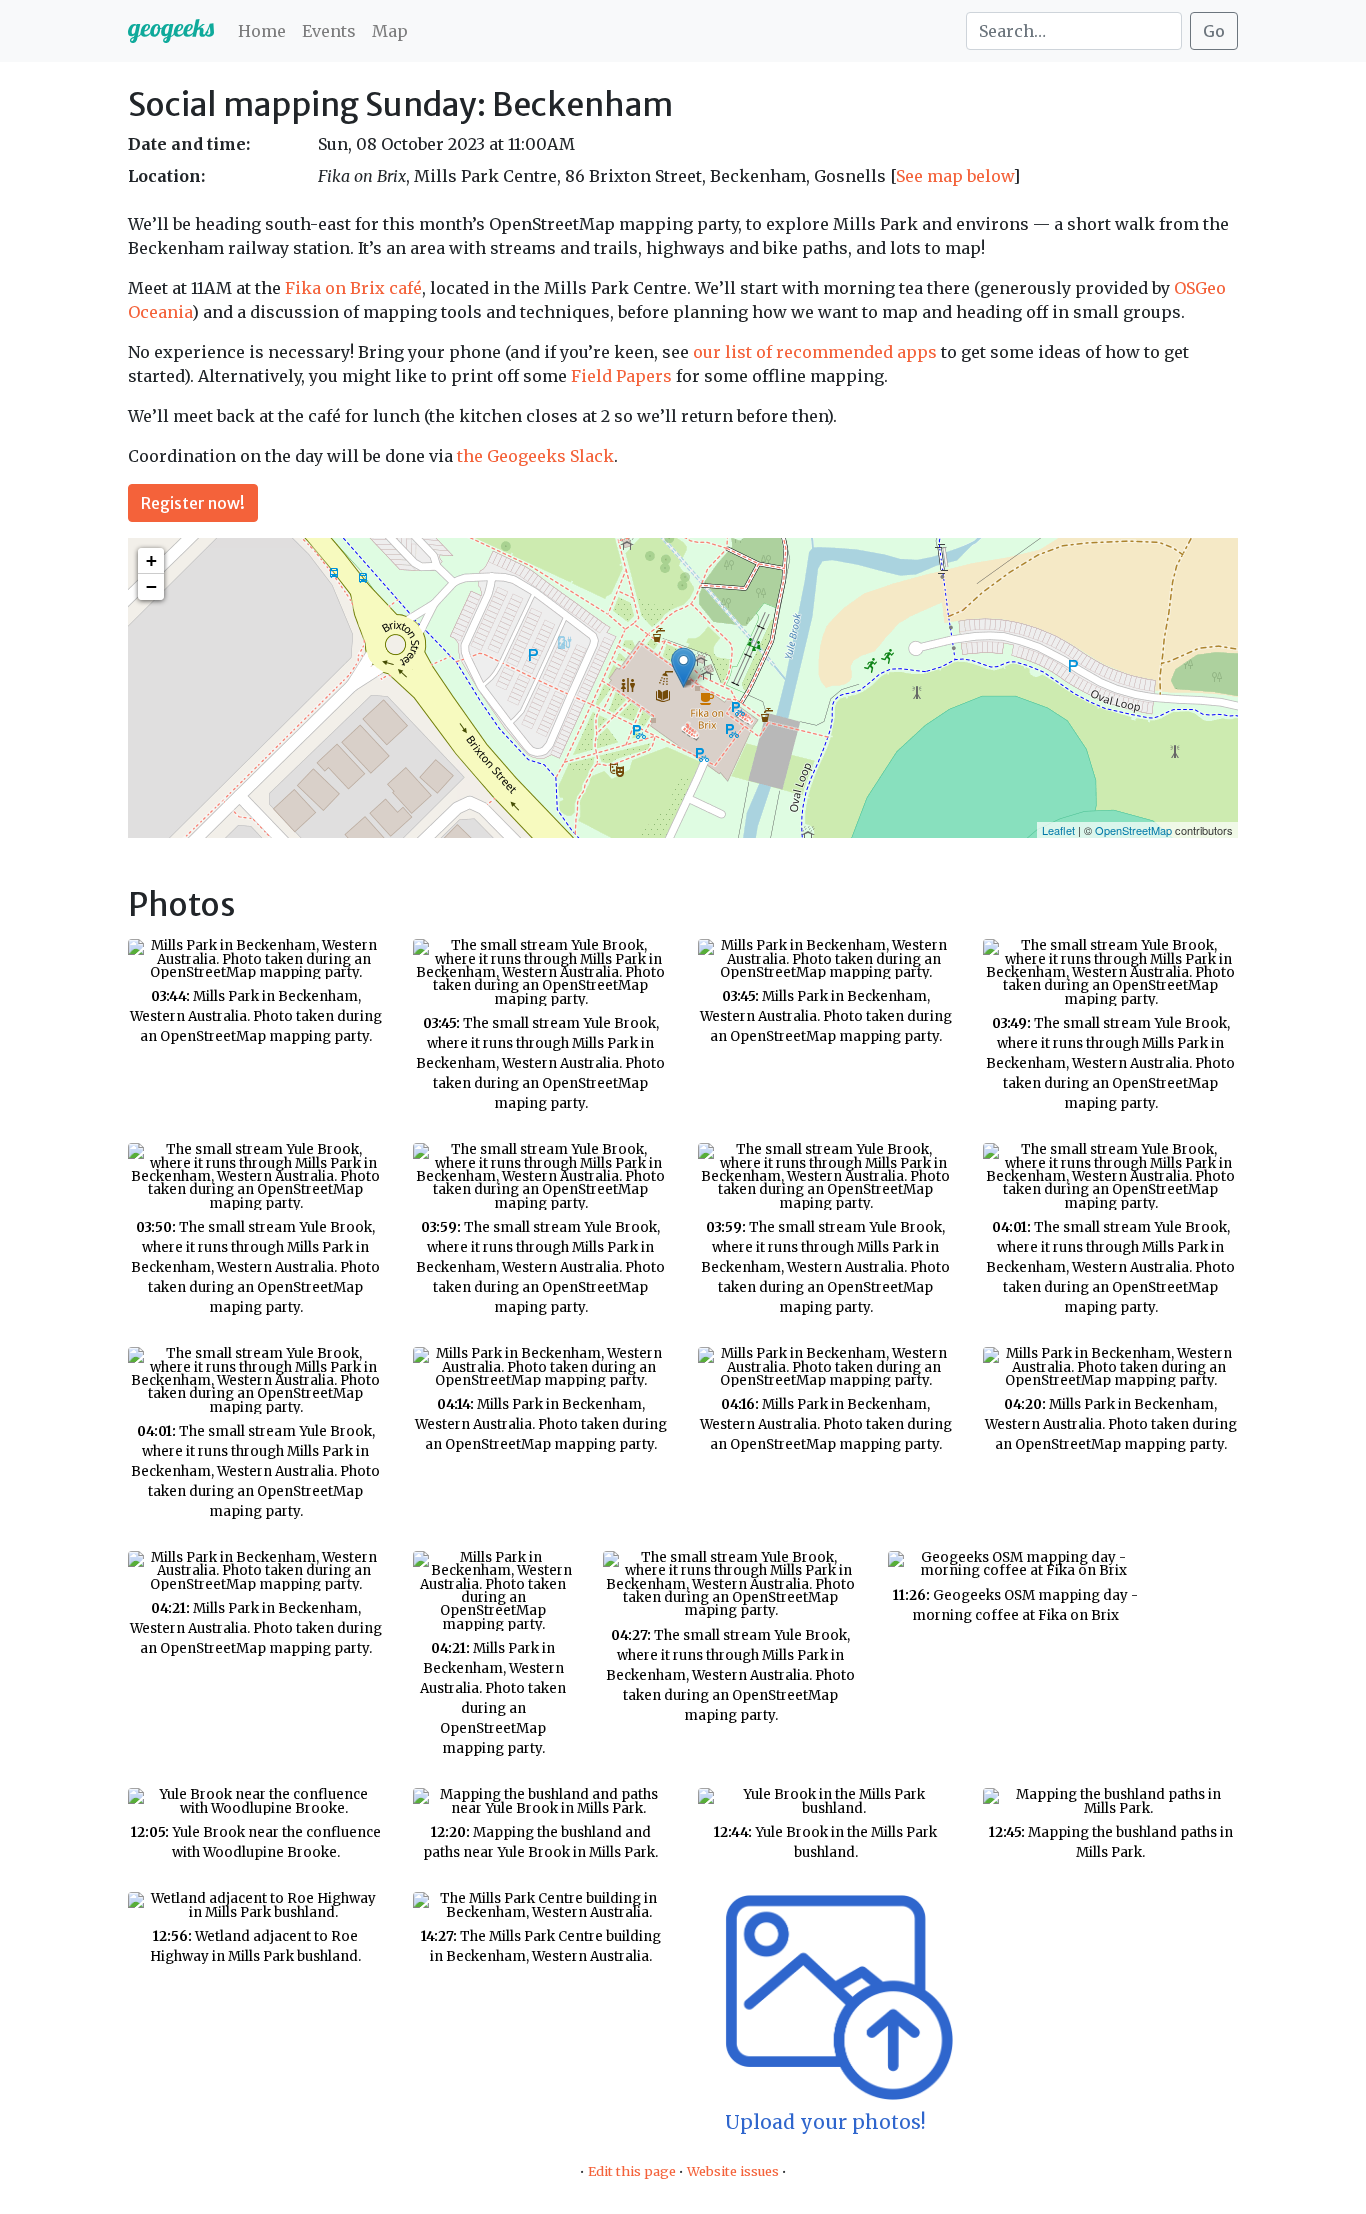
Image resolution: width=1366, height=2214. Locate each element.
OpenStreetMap (1133, 830)
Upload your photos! (825, 2122)
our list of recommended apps (815, 352)
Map (390, 31)
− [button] (151, 586)
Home (262, 31)
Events (329, 31)
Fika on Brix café (353, 288)
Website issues (733, 2171)
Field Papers (621, 376)
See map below (954, 176)
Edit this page (632, 2171)
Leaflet (1058, 830)
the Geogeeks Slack (535, 456)
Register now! (193, 503)
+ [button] (151, 560)
